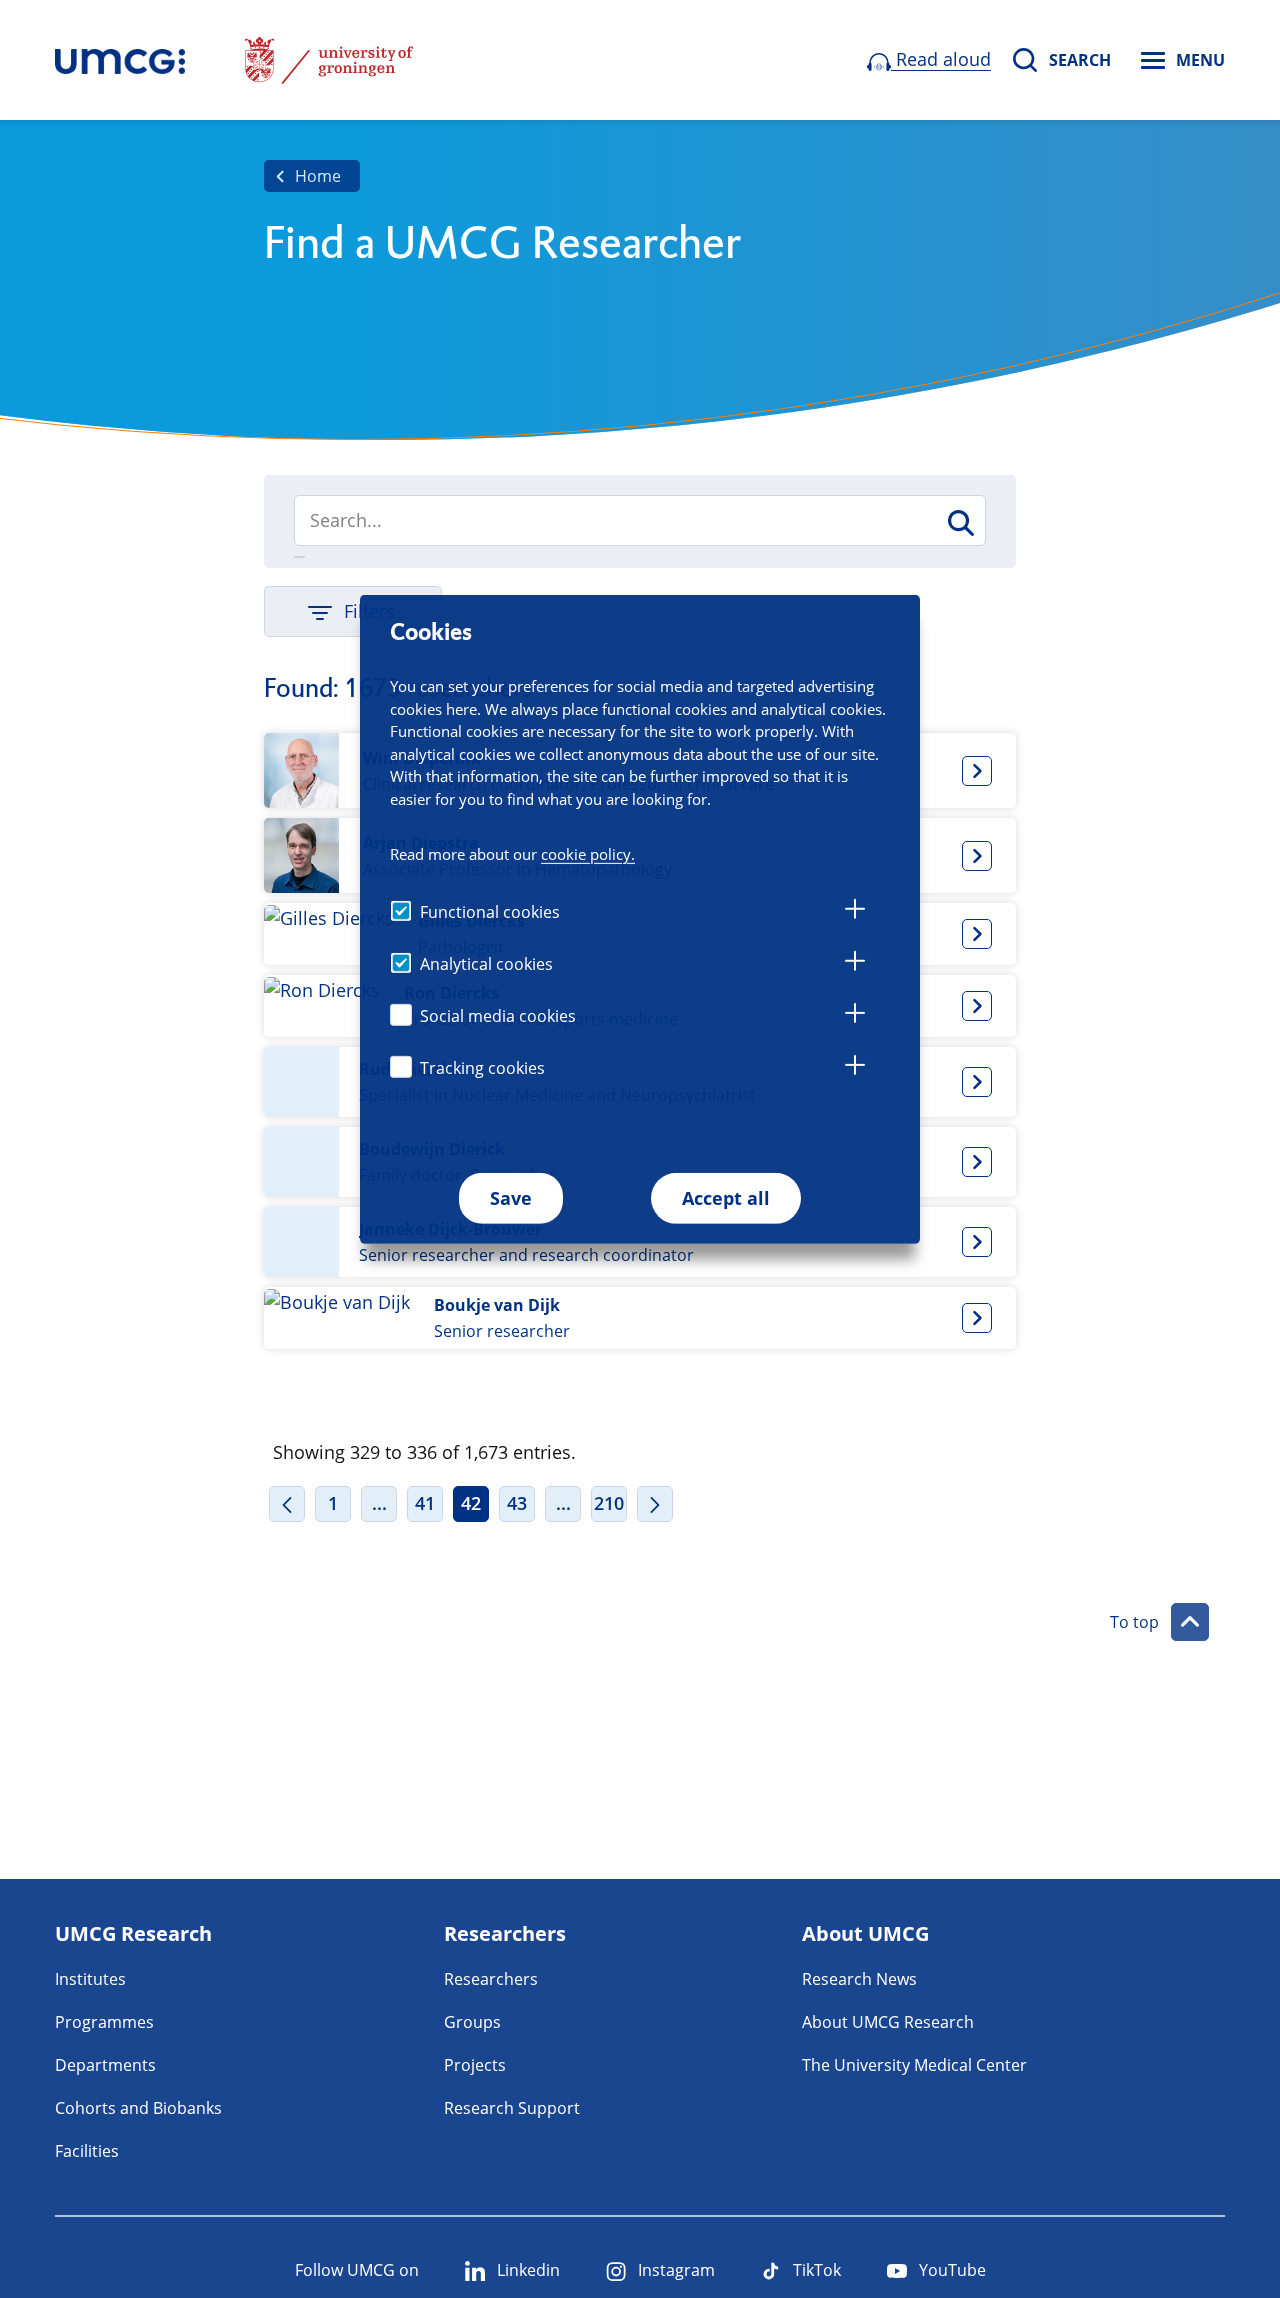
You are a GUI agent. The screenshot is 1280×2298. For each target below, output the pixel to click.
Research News (859, 1979)
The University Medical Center (914, 2065)
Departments (105, 2065)
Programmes (104, 2022)
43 (517, 1503)
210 (609, 1503)
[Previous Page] (287, 1504)
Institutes (90, 1979)
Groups (472, 2022)
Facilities (87, 2151)
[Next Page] (655, 1504)
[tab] (855, 912)
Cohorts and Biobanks (138, 2108)
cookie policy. (588, 853)
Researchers (491, 1979)
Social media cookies (498, 1015)
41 (425, 1503)
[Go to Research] (120, 60)
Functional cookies (490, 911)
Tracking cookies (482, 1067)
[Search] (959, 522)
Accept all (726, 1197)
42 (471, 1503)
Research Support (512, 2108)
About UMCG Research (888, 2022)
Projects (475, 2065)
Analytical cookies (486, 963)
